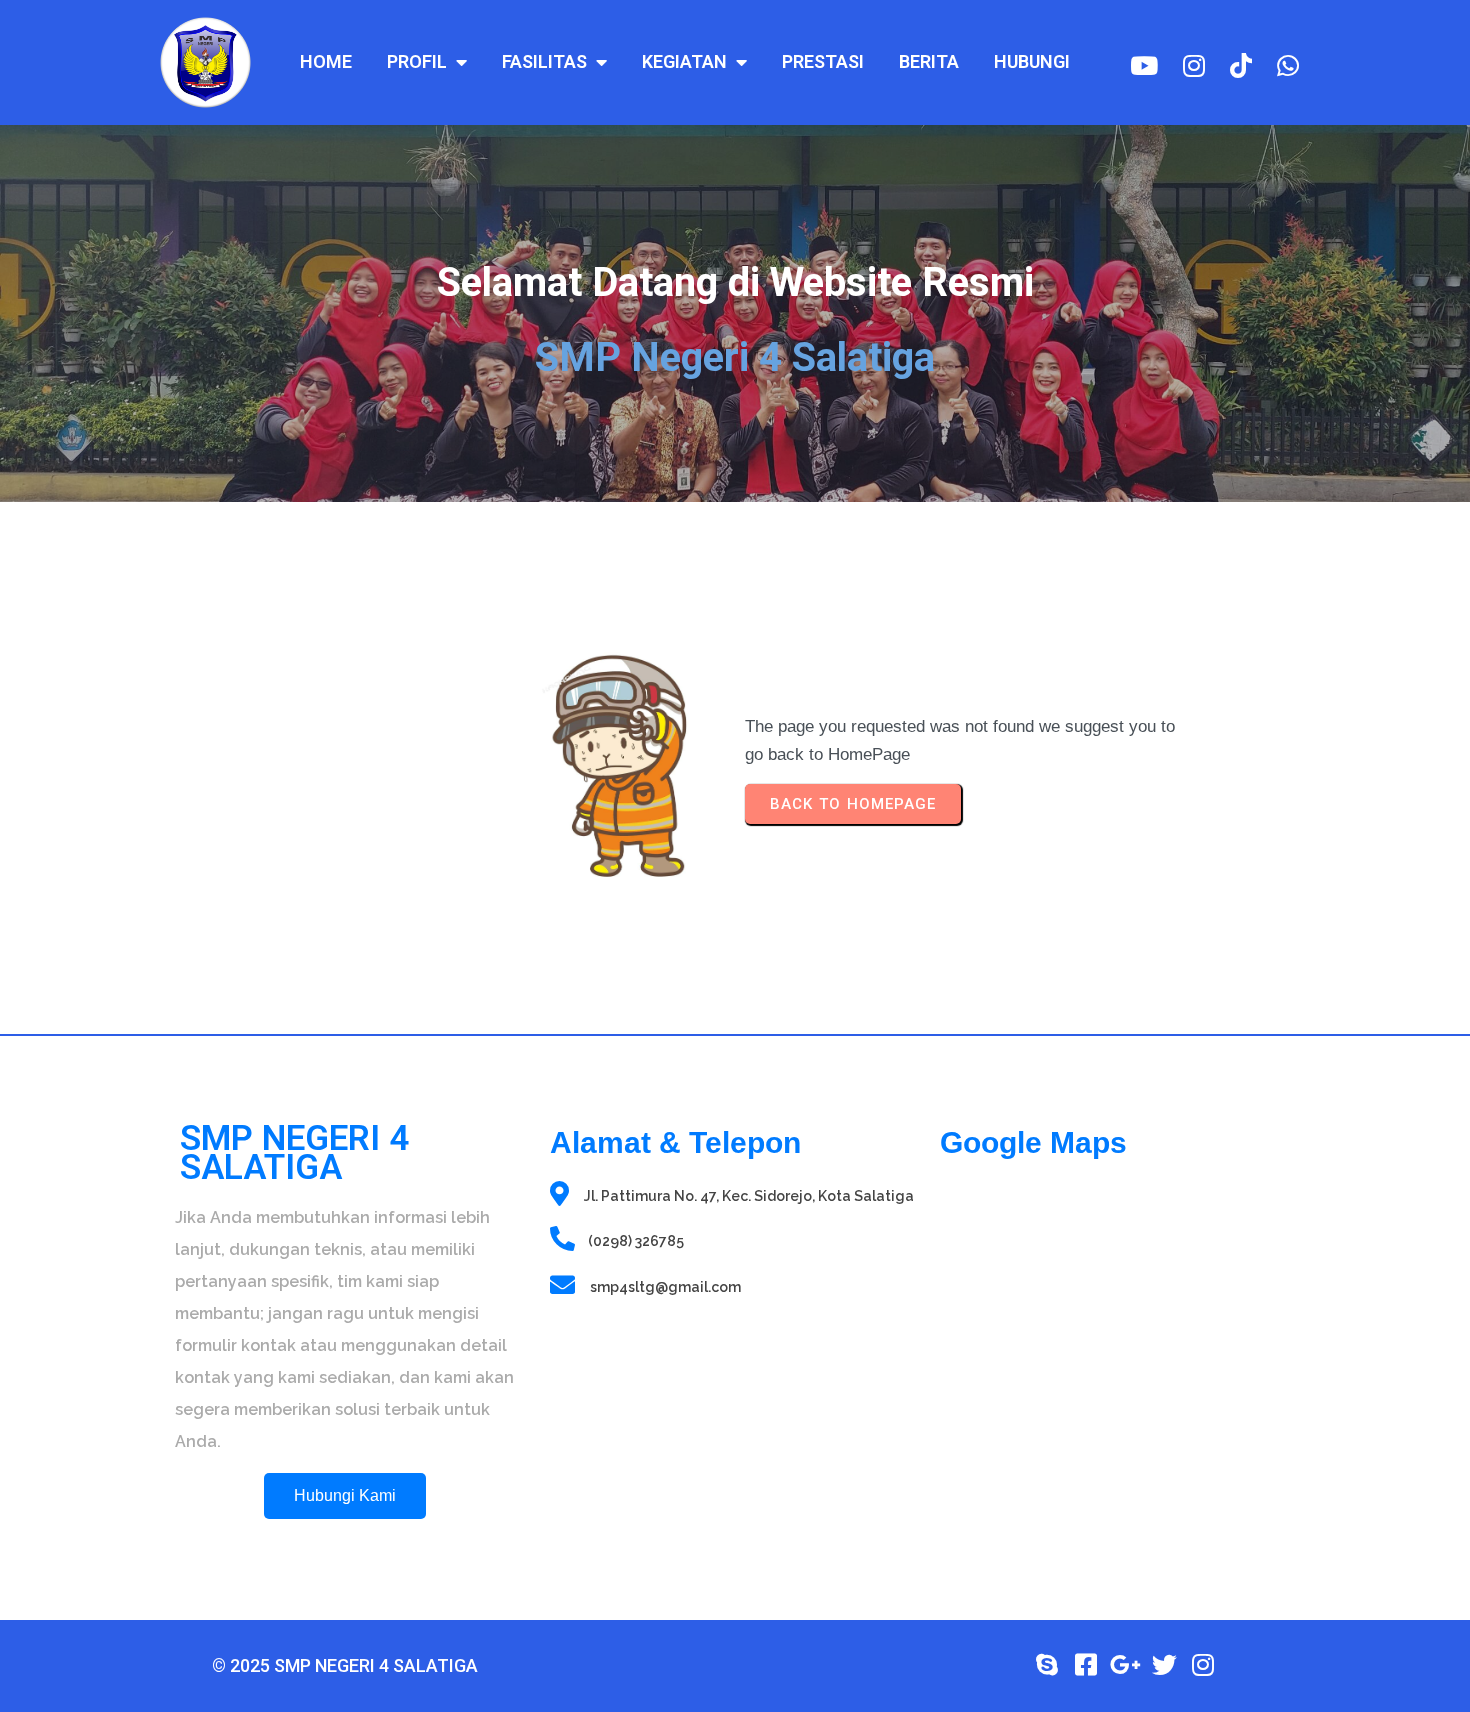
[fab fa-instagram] (1203, 1664)
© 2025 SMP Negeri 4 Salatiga (345, 1665)
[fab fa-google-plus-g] (1125, 1664)
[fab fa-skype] (1047, 1664)
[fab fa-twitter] (1164, 1664)
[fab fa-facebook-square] (1086, 1664)
